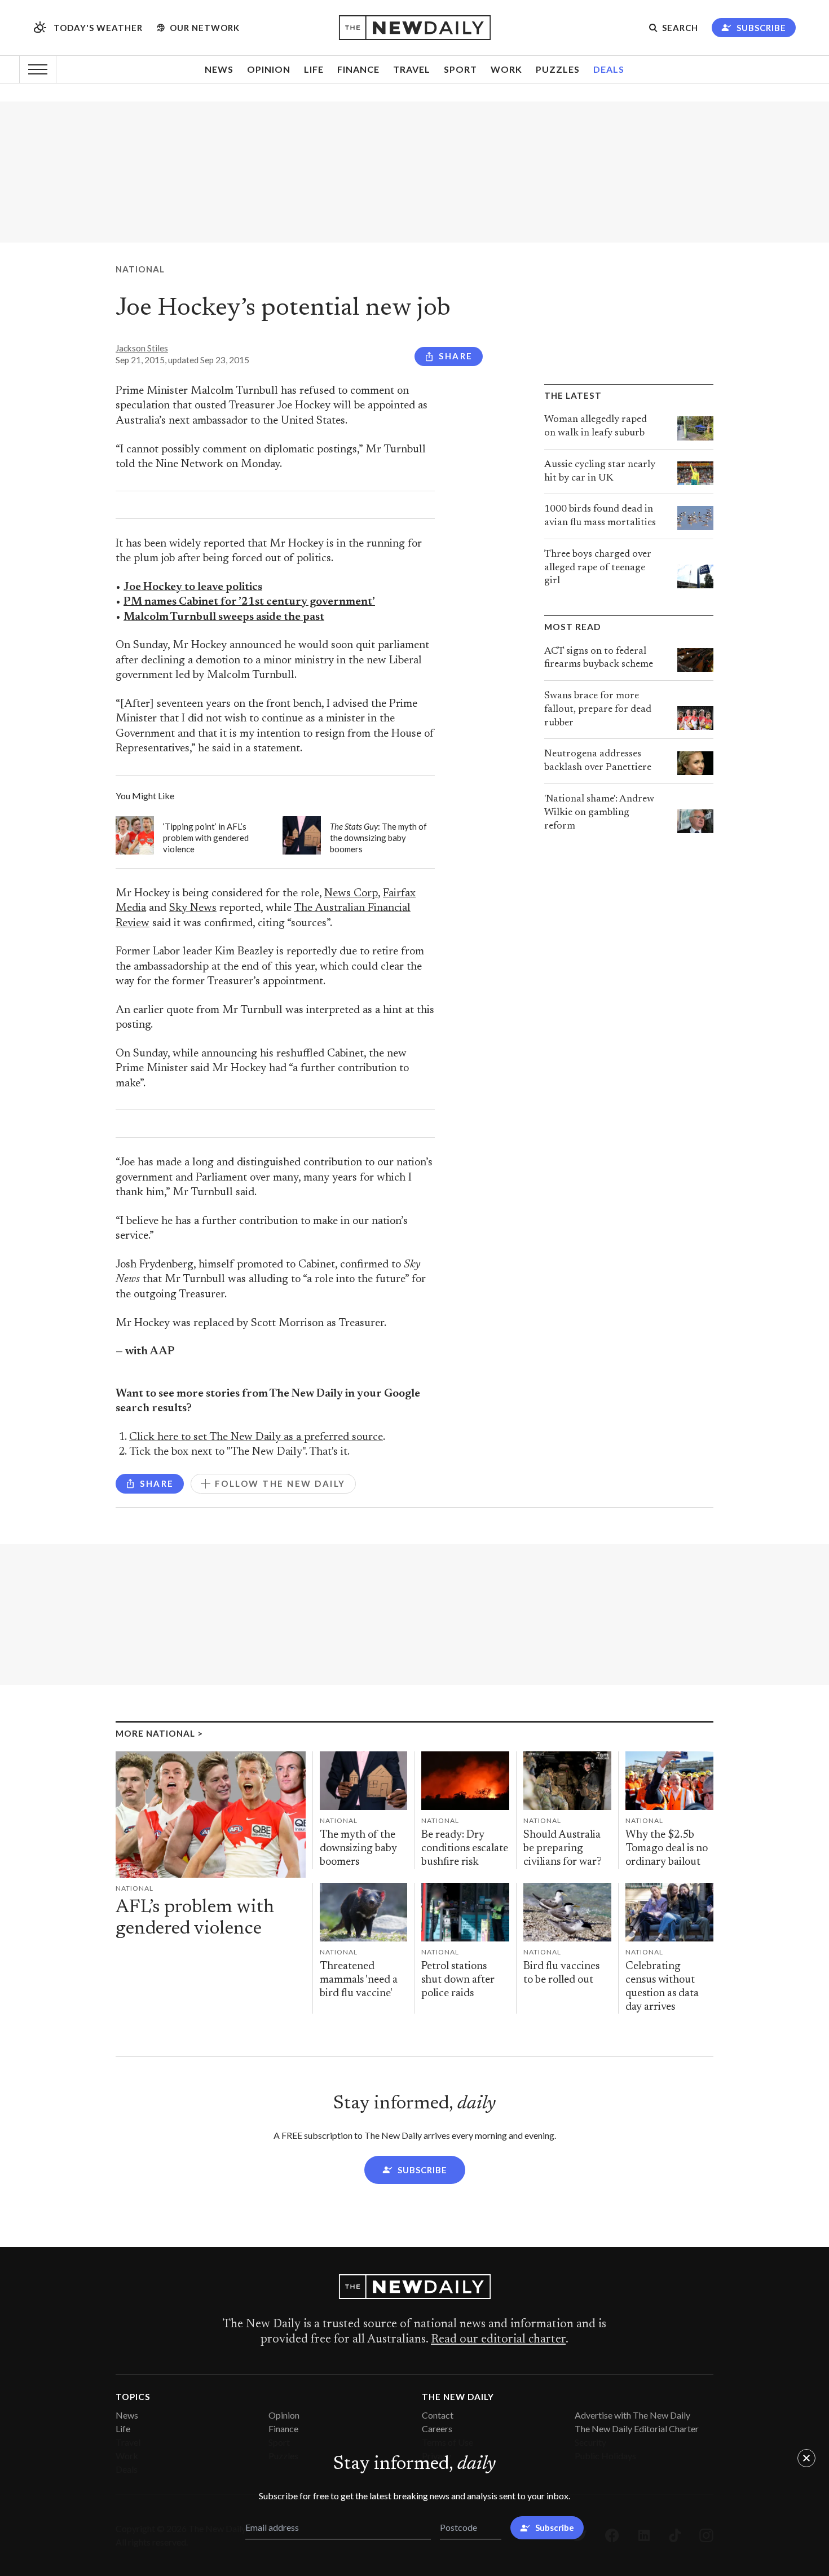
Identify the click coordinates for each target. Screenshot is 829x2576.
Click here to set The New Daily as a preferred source (256, 1437)
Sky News (193, 908)
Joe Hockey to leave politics (193, 587)
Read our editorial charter (498, 2340)
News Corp (351, 894)
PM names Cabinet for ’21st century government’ (249, 602)
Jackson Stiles (142, 348)
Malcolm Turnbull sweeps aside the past (224, 617)
